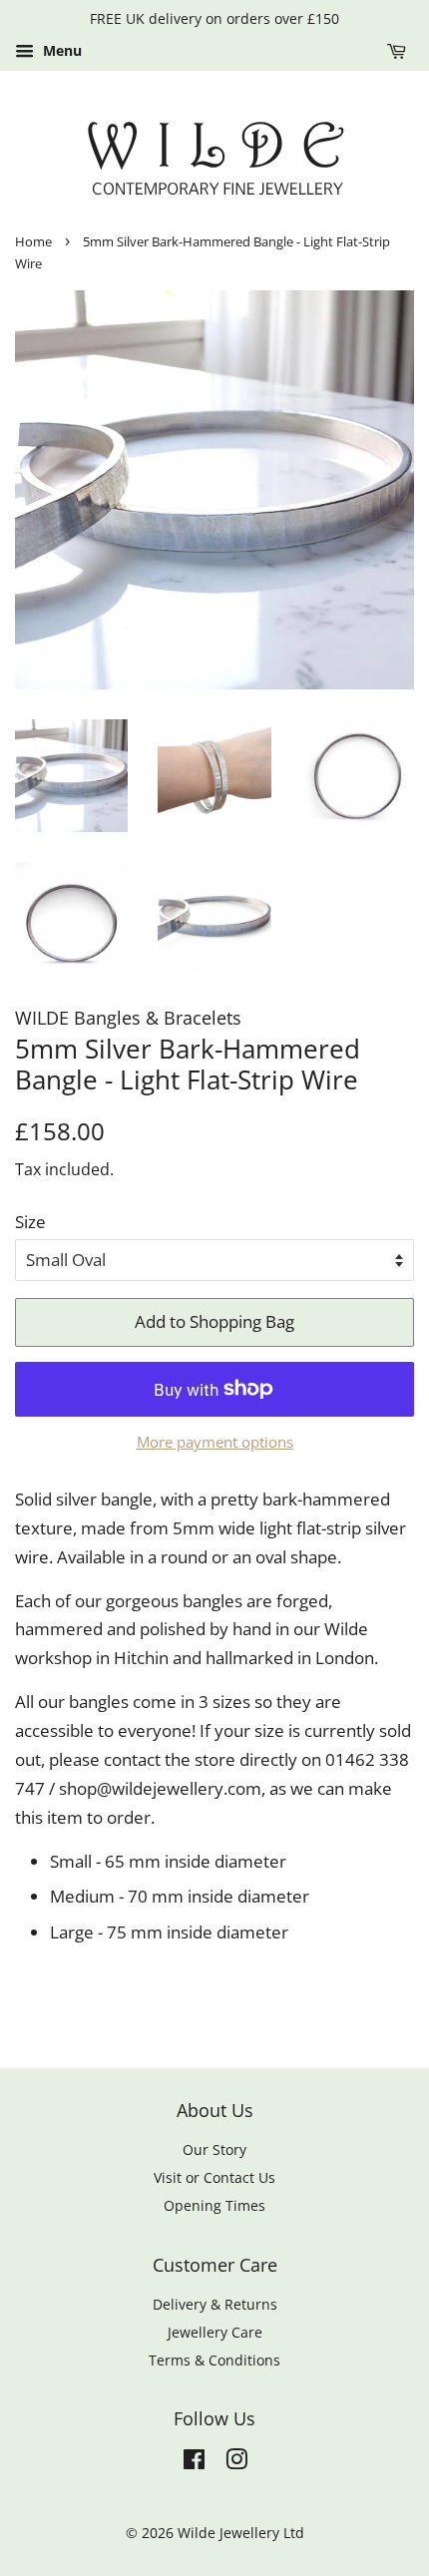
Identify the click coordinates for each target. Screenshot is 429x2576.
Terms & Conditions (214, 2360)
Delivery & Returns (215, 2304)
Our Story (214, 2149)
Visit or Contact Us (214, 2177)
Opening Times (214, 2205)
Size (30, 1222)
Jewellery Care (215, 2332)
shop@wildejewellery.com (160, 1788)
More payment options (215, 1442)
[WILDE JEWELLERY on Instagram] (236, 2463)
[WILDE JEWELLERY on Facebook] (194, 2463)
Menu (60, 50)
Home (33, 241)
